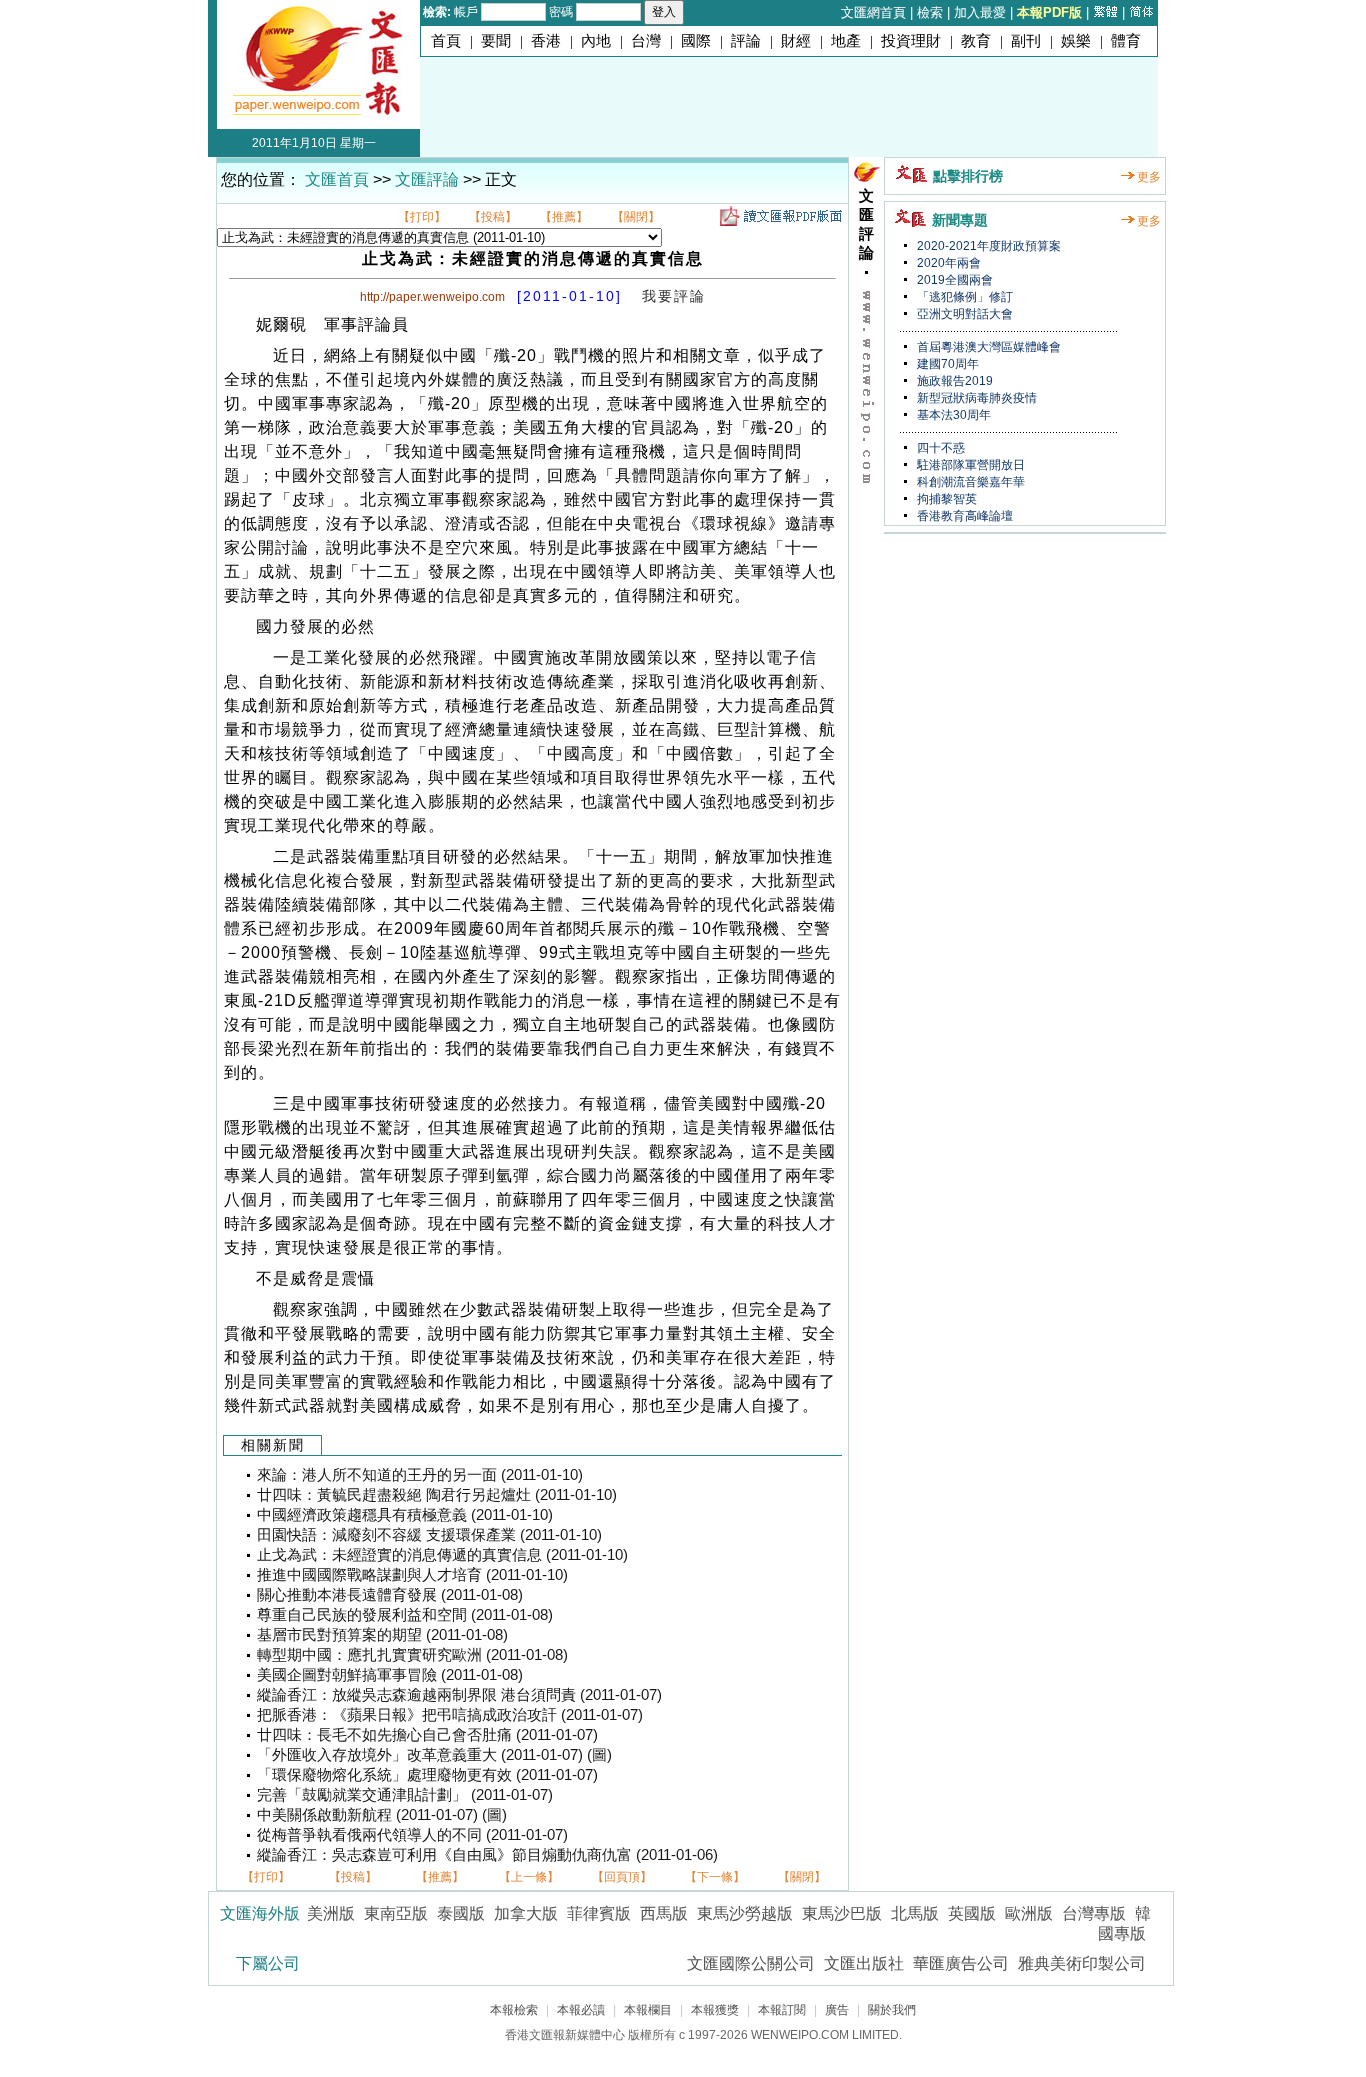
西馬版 (664, 1913)
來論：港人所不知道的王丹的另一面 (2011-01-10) (420, 1475)
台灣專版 (1094, 1913)
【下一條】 (715, 1877)
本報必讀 (581, 2010)
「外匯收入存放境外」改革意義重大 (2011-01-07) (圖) (434, 1755)
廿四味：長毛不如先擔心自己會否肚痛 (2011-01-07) (427, 1735)
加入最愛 (980, 12)
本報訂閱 (782, 2010)
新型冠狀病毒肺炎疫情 (975, 398)
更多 (1149, 177)
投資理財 (911, 41)
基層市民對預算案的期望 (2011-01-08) (382, 1635)
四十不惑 (939, 448)
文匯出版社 (864, 1963)
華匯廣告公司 (961, 1963)
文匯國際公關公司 (751, 1963)
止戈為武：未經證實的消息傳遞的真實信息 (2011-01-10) (442, 1555)
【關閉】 (636, 217)
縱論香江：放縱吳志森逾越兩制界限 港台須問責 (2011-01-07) (459, 1695)
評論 (746, 41)
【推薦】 (564, 217)
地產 (846, 41)
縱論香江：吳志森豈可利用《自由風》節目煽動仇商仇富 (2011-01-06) (487, 1855)
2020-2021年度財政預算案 (987, 246)
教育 (976, 41)
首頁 (446, 41)
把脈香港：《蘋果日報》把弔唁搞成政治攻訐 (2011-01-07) (450, 1715)
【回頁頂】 (622, 1877)
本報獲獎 (715, 2010)
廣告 (837, 2010)
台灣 (646, 41)
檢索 (930, 12)
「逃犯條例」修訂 (963, 297)
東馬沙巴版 (842, 1913)
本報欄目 (648, 2010)
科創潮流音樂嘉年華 (969, 482)
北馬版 (915, 1913)
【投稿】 (493, 217)
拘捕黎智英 (945, 499)
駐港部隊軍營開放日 (969, 465)
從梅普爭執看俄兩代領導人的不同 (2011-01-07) (412, 1835)
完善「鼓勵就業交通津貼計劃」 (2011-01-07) (405, 1795)
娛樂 (1076, 41)
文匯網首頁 (873, 12)
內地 (596, 41)
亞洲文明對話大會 (963, 314)
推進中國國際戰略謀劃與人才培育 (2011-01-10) (412, 1575)
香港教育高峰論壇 (963, 516)
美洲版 (331, 1913)
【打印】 (422, 217)
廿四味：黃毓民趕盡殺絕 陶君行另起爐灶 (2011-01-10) (437, 1495)
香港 (546, 41)
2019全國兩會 (953, 280)
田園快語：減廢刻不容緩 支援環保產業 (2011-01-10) (429, 1535)
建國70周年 (946, 364)
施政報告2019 (953, 381)
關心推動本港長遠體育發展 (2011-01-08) (390, 1595)
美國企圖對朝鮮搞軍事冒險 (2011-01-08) (390, 1675)
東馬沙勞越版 (745, 1913)
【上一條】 (529, 1877)
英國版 (972, 1913)
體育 (1126, 41)
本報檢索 (514, 2010)
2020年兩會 (947, 263)
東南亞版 (396, 1913)
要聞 (496, 41)
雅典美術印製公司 (1082, 1963)
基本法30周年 (952, 415)
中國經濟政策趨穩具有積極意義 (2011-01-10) (405, 1515)
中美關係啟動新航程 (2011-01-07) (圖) (382, 1815)
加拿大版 (526, 1913)
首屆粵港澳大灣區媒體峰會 (987, 347)
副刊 (1026, 41)
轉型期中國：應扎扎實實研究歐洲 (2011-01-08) (412, 1655)
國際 (696, 41)
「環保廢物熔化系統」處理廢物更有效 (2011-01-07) (427, 1775)
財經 (796, 41)
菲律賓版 (599, 1913)
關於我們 (892, 2010)
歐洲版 (1029, 1913)
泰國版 (461, 1913)
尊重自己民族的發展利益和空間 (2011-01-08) (405, 1615)
